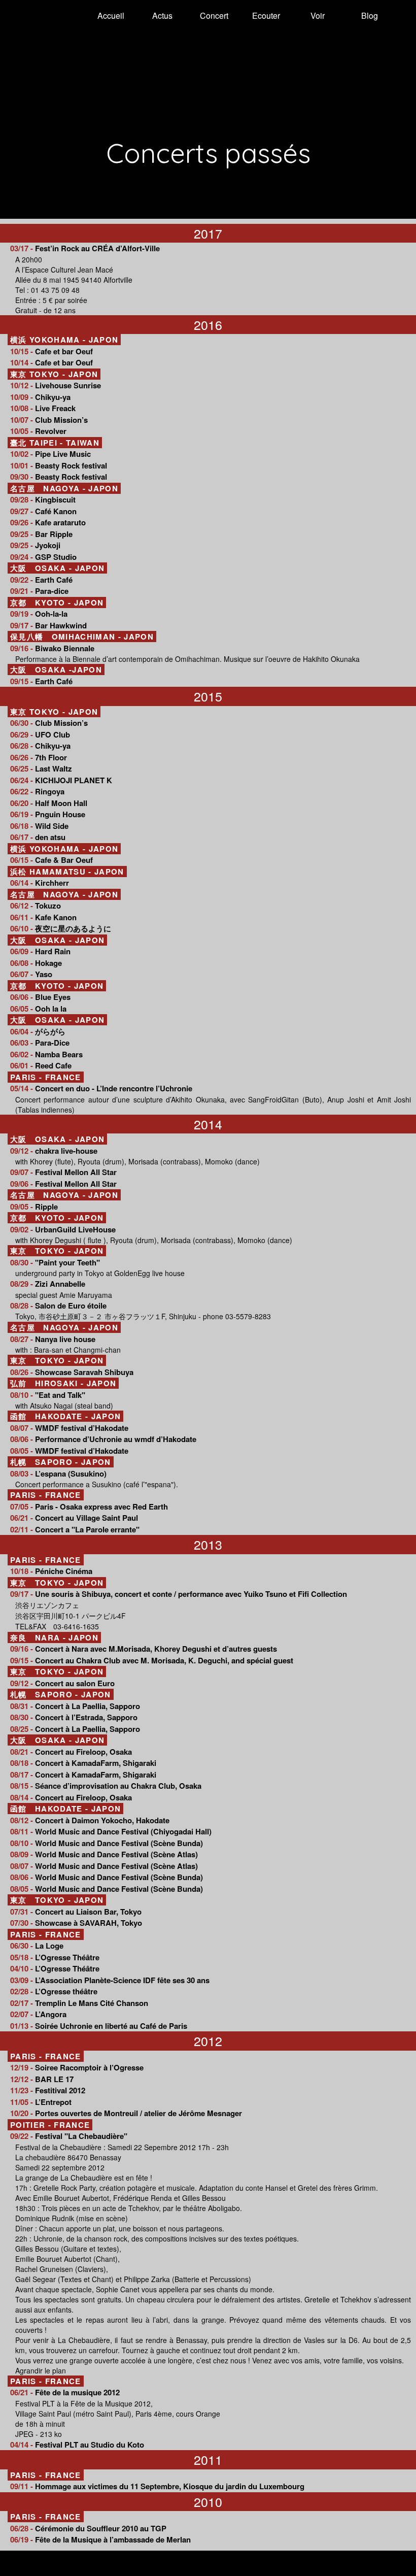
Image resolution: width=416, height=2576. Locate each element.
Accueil (111, 15)
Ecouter (266, 15)
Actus (162, 15)
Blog (370, 15)
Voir (318, 15)
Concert (214, 15)
